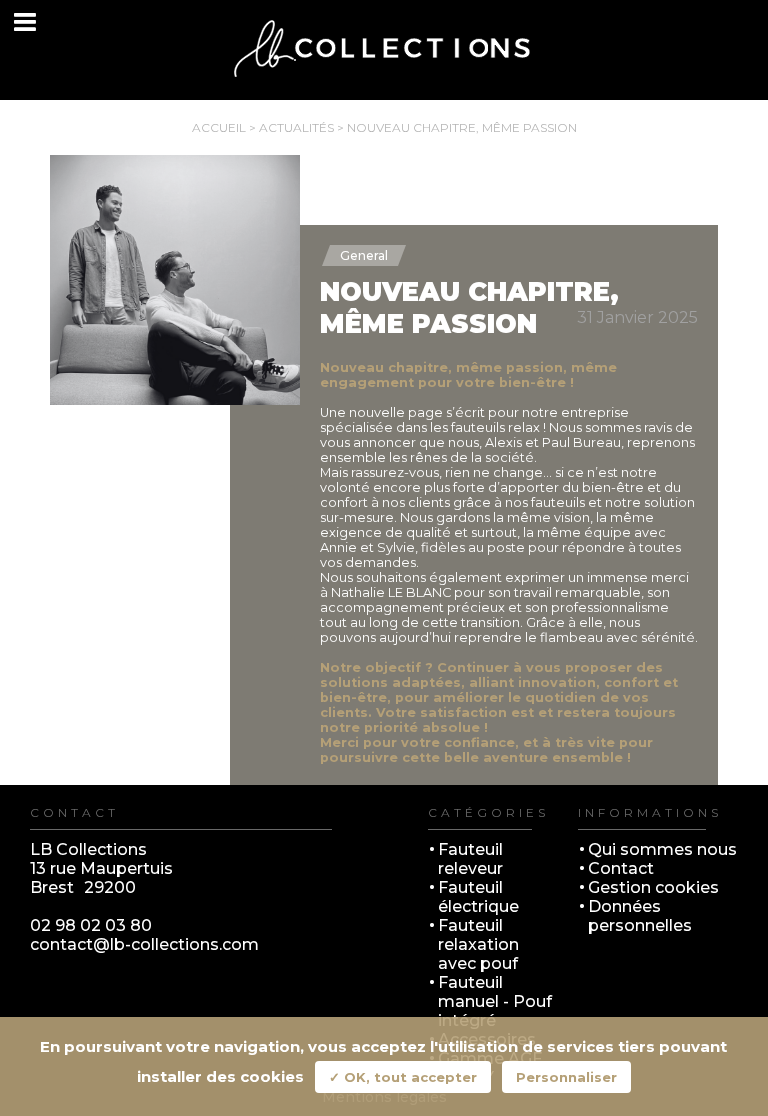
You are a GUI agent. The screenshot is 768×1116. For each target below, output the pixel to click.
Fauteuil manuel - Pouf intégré (495, 1001)
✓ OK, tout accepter (403, 1077)
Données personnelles (640, 916)
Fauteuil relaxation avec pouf (478, 944)
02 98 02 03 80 (91, 925)
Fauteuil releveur (470, 859)
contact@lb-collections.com (144, 944)
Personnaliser (566, 1077)
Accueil (219, 127)
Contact (621, 868)
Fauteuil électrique (478, 897)
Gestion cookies (653, 887)
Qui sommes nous (662, 849)
